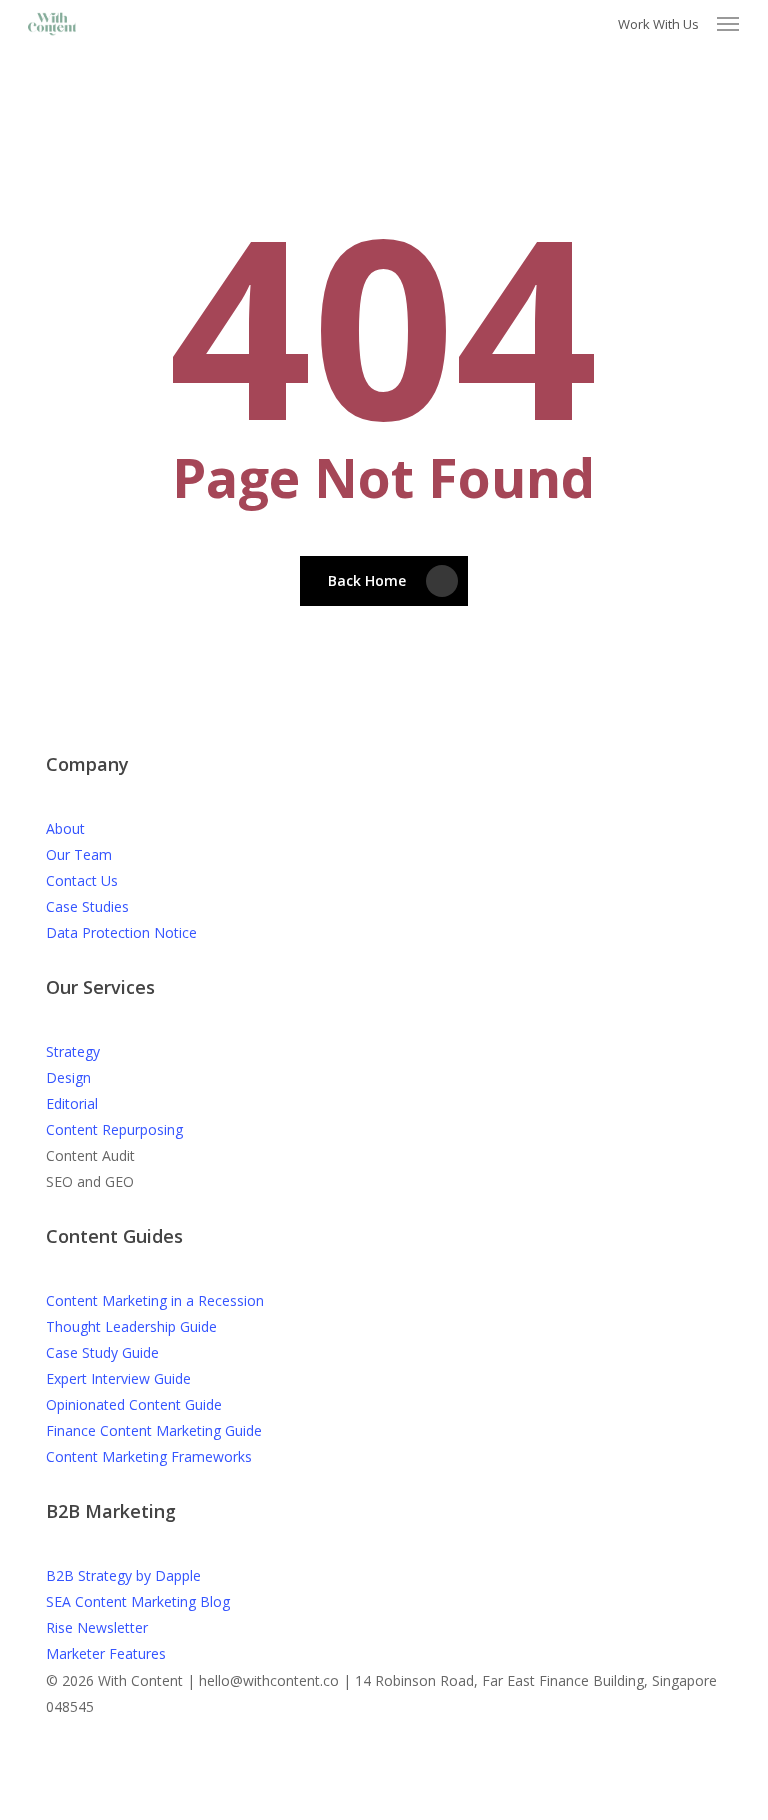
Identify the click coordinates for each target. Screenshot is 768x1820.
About (65, 828)
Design (68, 1077)
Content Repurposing (114, 1129)
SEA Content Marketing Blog (138, 1601)
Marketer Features (106, 1653)
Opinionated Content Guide (134, 1404)
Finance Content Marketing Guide (154, 1430)
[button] (728, 24)
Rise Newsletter (97, 1627)
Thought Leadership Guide (131, 1326)
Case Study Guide (102, 1352)
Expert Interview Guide (118, 1378)
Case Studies (87, 906)
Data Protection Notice (121, 932)
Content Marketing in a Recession (155, 1300)
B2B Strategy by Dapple (123, 1575)
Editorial (72, 1103)
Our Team (79, 854)
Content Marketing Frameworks (149, 1456)
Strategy (73, 1051)
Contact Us (82, 880)
